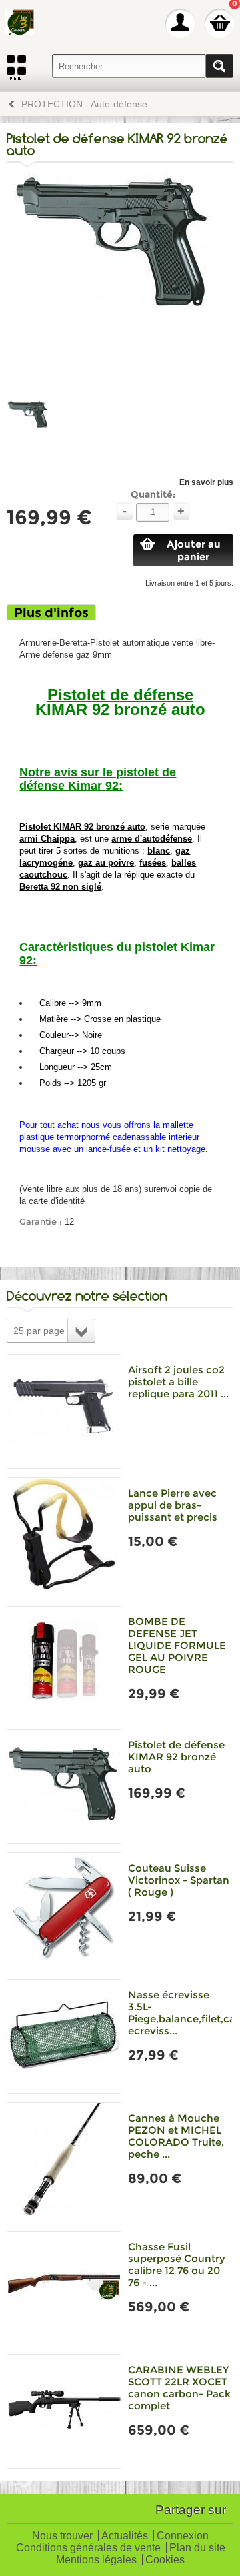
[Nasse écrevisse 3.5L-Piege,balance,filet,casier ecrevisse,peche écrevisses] (64, 2036)
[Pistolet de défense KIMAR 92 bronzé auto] (64, 1786)
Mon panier (219, 23)
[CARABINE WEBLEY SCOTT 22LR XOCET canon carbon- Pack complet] (64, 2411)
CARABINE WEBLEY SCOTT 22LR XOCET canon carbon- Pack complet (179, 2388)
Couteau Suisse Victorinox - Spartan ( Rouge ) (179, 1880)
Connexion (183, 2536)
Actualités (125, 2536)
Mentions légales (96, 2560)
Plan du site (197, 2548)
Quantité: (153, 494)
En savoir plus (206, 482)
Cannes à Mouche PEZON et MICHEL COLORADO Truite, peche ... (176, 2136)
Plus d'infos (51, 613)
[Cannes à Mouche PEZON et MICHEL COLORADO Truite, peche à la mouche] (64, 2162)
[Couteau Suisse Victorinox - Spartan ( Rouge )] (64, 1911)
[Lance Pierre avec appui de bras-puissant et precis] (64, 1537)
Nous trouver (62, 2536)
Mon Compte (180, 23)
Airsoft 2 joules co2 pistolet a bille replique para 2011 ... (178, 1382)
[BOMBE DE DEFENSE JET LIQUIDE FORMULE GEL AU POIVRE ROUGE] (64, 1663)
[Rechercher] (219, 66)
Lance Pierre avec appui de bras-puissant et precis (173, 1505)
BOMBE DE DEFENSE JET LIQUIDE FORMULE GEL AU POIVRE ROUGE (177, 1645)
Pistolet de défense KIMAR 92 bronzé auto (176, 1757)
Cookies (165, 2560)
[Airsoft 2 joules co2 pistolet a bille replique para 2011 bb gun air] (64, 1411)
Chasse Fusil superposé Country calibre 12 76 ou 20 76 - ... (177, 2264)
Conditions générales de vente (88, 2548)
